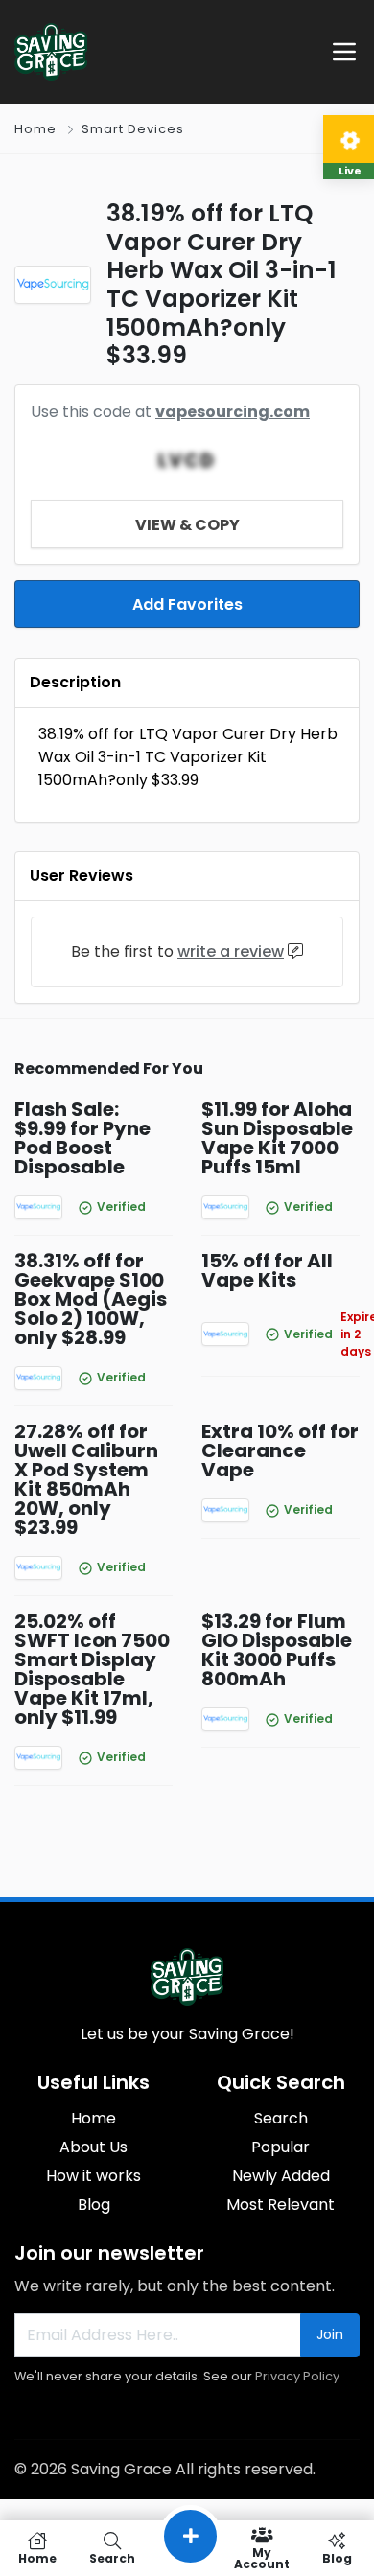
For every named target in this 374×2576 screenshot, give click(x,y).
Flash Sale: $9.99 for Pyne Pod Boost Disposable (82, 1138)
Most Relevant (280, 2205)
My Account (262, 2557)
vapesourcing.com (233, 412)
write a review (231, 951)
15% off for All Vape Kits (267, 1270)
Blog (94, 2205)
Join (330, 2334)
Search (281, 2118)
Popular (280, 2147)
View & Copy (187, 525)
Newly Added (281, 2176)
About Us (93, 2147)
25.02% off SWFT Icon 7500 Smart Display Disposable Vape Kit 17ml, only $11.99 (92, 1669)
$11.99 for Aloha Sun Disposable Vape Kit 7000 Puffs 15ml (277, 1138)
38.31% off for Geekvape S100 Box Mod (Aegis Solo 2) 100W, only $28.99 (91, 1299)
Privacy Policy (297, 2376)
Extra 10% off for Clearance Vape (280, 1450)
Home (35, 129)
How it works (93, 2176)
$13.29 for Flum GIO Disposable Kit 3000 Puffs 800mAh (277, 1650)
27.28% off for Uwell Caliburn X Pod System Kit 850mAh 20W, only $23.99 (86, 1479)
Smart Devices (133, 129)
